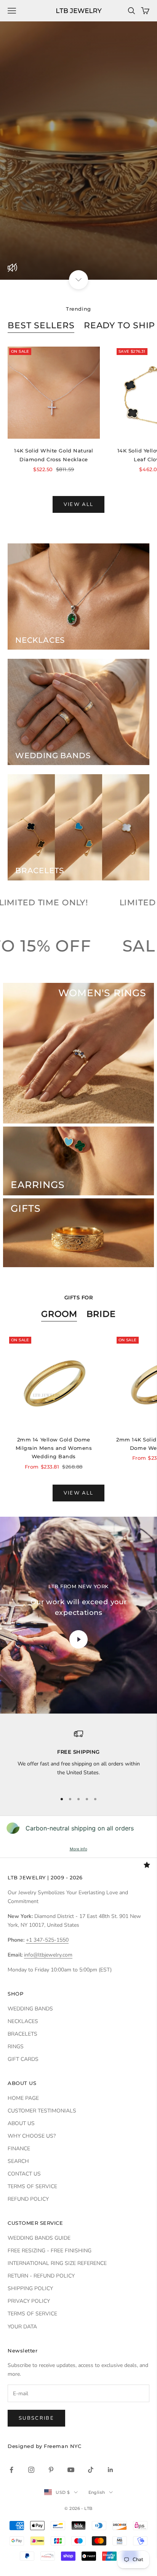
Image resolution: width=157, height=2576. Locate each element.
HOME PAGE (23, 2098)
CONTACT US (24, 2174)
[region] (78, 1757)
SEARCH (18, 2161)
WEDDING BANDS (30, 2009)
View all (79, 504)
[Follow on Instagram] (31, 2470)
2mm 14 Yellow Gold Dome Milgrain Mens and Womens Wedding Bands (54, 1448)
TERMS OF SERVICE (32, 2186)
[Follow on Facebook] (11, 2470)
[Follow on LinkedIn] (111, 2470)
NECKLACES (23, 2021)
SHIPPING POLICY (30, 2288)
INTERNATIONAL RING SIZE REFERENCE (57, 2263)
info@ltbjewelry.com (48, 1955)
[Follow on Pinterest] (51, 2470)
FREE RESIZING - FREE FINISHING (50, 2251)
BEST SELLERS (41, 325)
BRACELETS (22, 2034)
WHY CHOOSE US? (32, 2136)
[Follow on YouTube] (71, 2470)
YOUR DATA (22, 2327)
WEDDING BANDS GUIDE (39, 2238)
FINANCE (19, 2149)
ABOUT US (21, 2123)
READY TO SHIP (120, 325)
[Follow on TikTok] (91, 2470)
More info (78, 1849)
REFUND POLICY (28, 2199)
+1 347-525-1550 (47, 1940)
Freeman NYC (62, 2446)
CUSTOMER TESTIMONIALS (42, 2111)
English (97, 2492)
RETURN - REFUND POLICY (41, 2276)
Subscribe (36, 2418)
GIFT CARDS (23, 2059)
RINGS (16, 2047)
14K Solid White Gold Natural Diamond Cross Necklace (54, 455)
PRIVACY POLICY (29, 2301)
